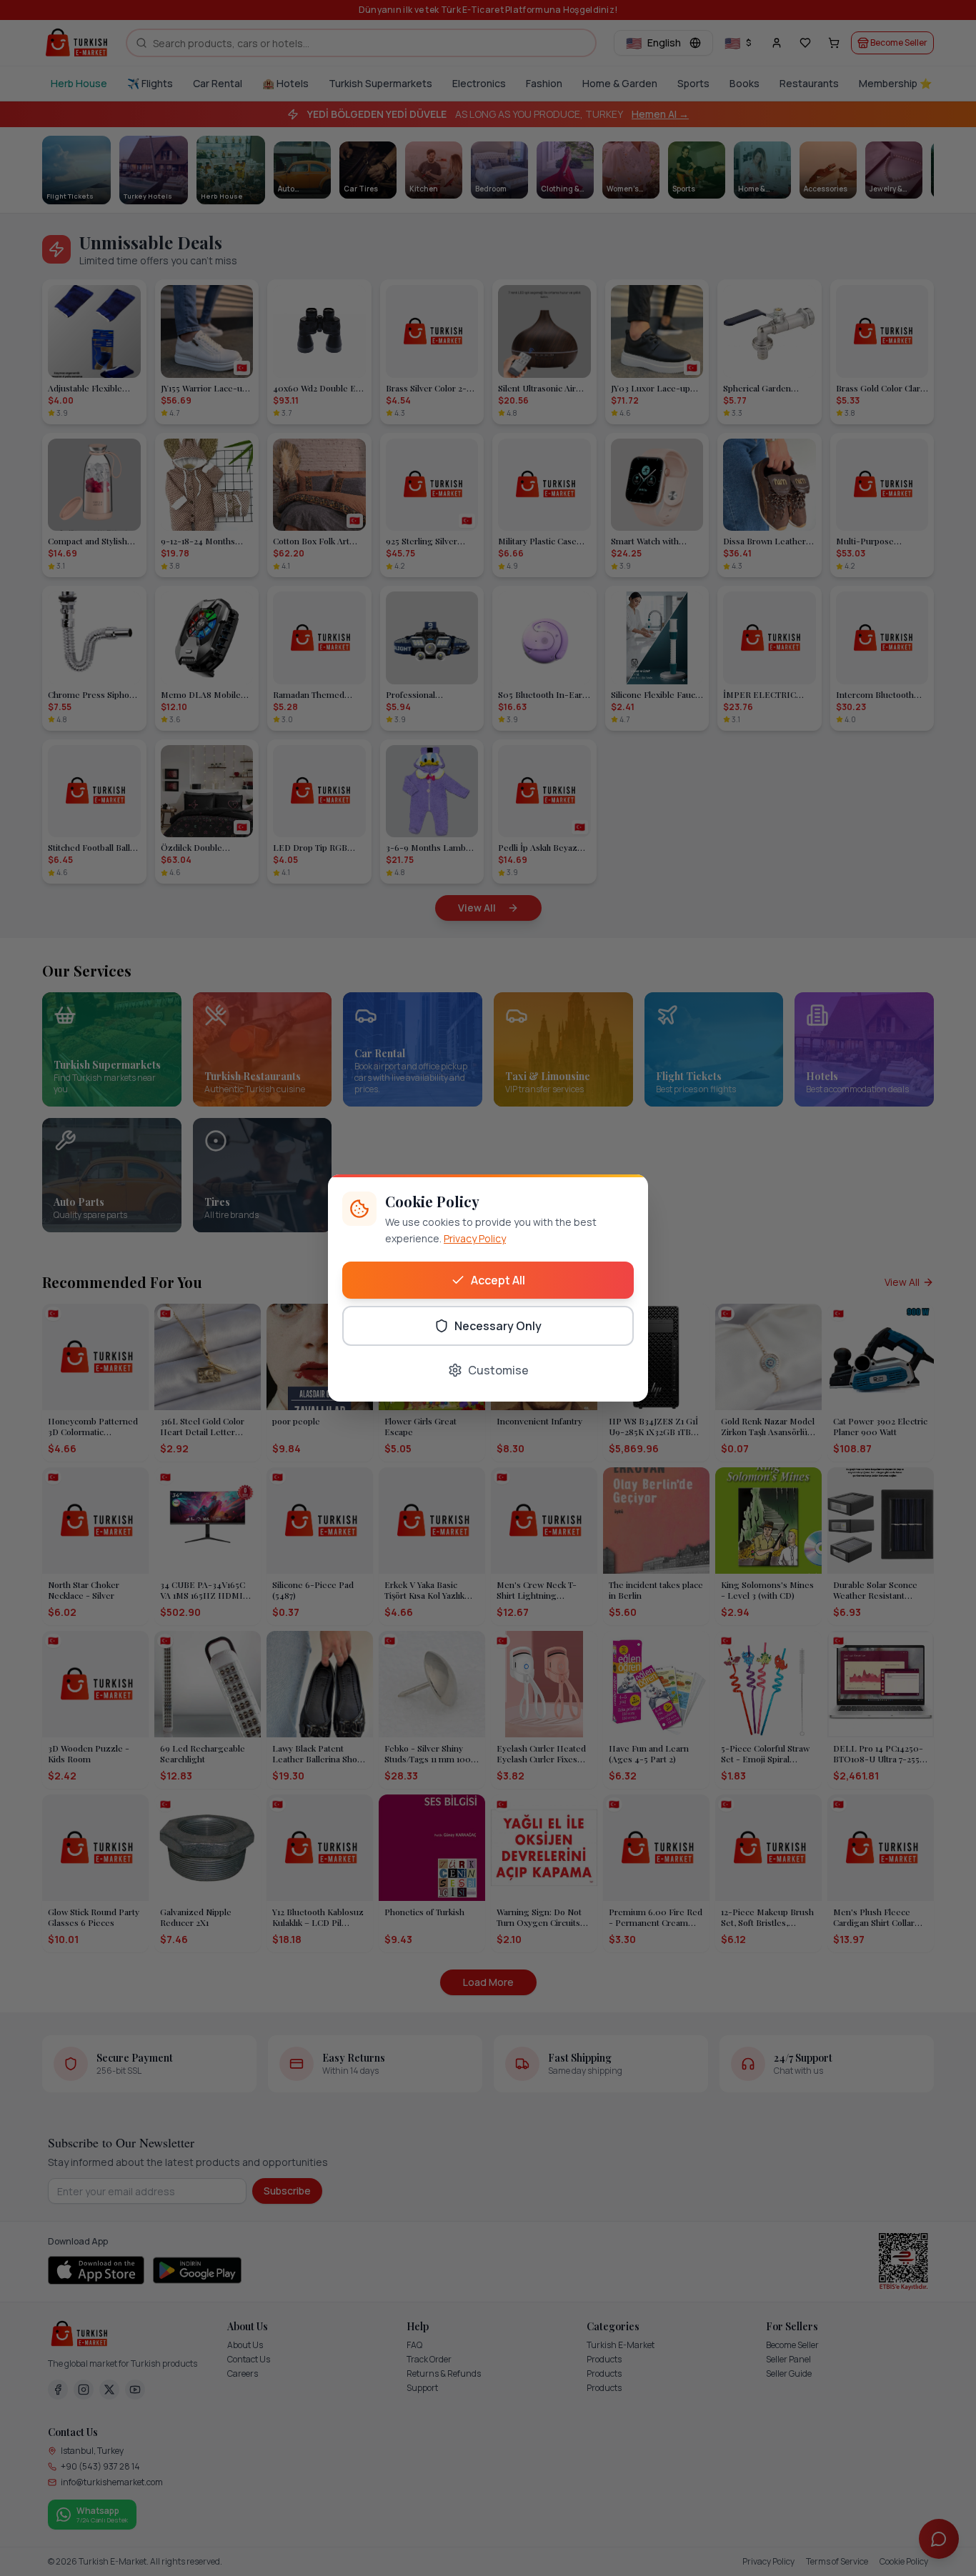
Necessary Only (498, 1326)
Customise (498, 1370)
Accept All (498, 1280)
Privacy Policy (475, 1238)
